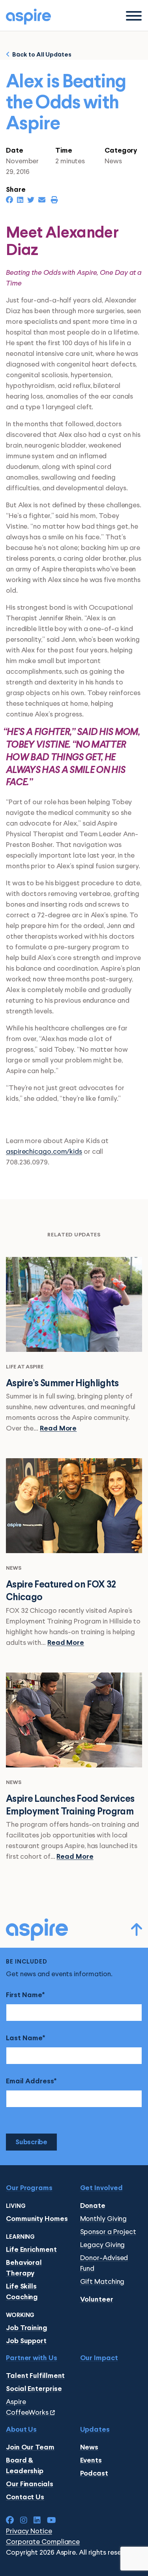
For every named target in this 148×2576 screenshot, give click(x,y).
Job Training (27, 2328)
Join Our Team (30, 2448)
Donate (93, 2206)
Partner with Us (32, 2358)
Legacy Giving (103, 2245)
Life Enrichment (31, 2250)
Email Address (30, 2082)
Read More (58, 1429)
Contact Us (25, 2498)
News (89, 2448)
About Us (21, 2430)
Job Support (26, 2341)
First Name (24, 1995)
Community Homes (37, 2219)
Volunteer (97, 2300)
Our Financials (30, 2484)
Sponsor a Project (108, 2232)
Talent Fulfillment (35, 2376)
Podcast (94, 2474)
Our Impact (99, 2358)
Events (91, 2461)
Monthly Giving (104, 2219)
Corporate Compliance (43, 2542)
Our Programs (29, 2188)
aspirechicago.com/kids (44, 1152)
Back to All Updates (41, 55)
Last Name (24, 2038)
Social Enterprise (34, 2389)
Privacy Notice (29, 2531)
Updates (95, 2430)
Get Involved (101, 2188)
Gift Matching (102, 2282)
